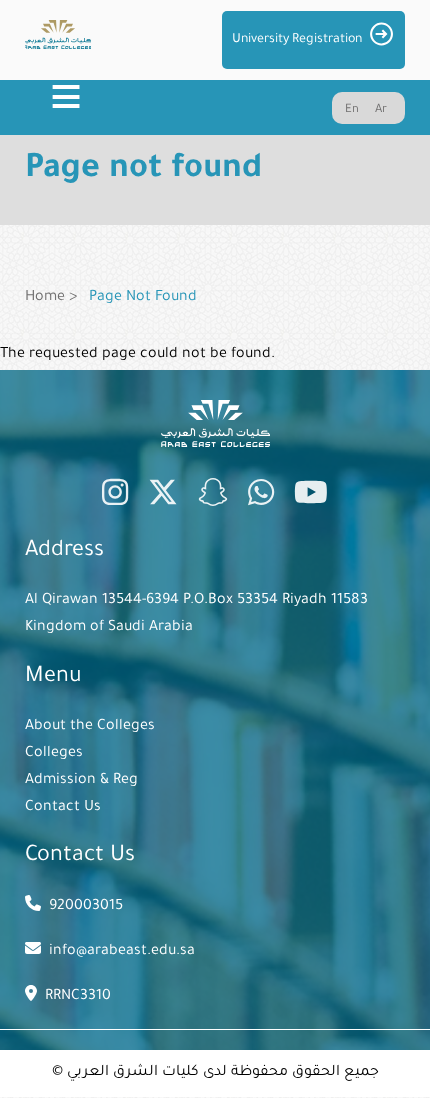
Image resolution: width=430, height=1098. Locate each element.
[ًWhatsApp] (261, 497)
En (352, 110)
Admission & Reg (81, 781)
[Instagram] (115, 497)
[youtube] (311, 497)
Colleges (54, 754)
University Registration (297, 40)
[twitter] (163, 497)
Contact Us (63, 808)
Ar (381, 110)
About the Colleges (90, 727)
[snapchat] (213, 497)
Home (45, 298)
